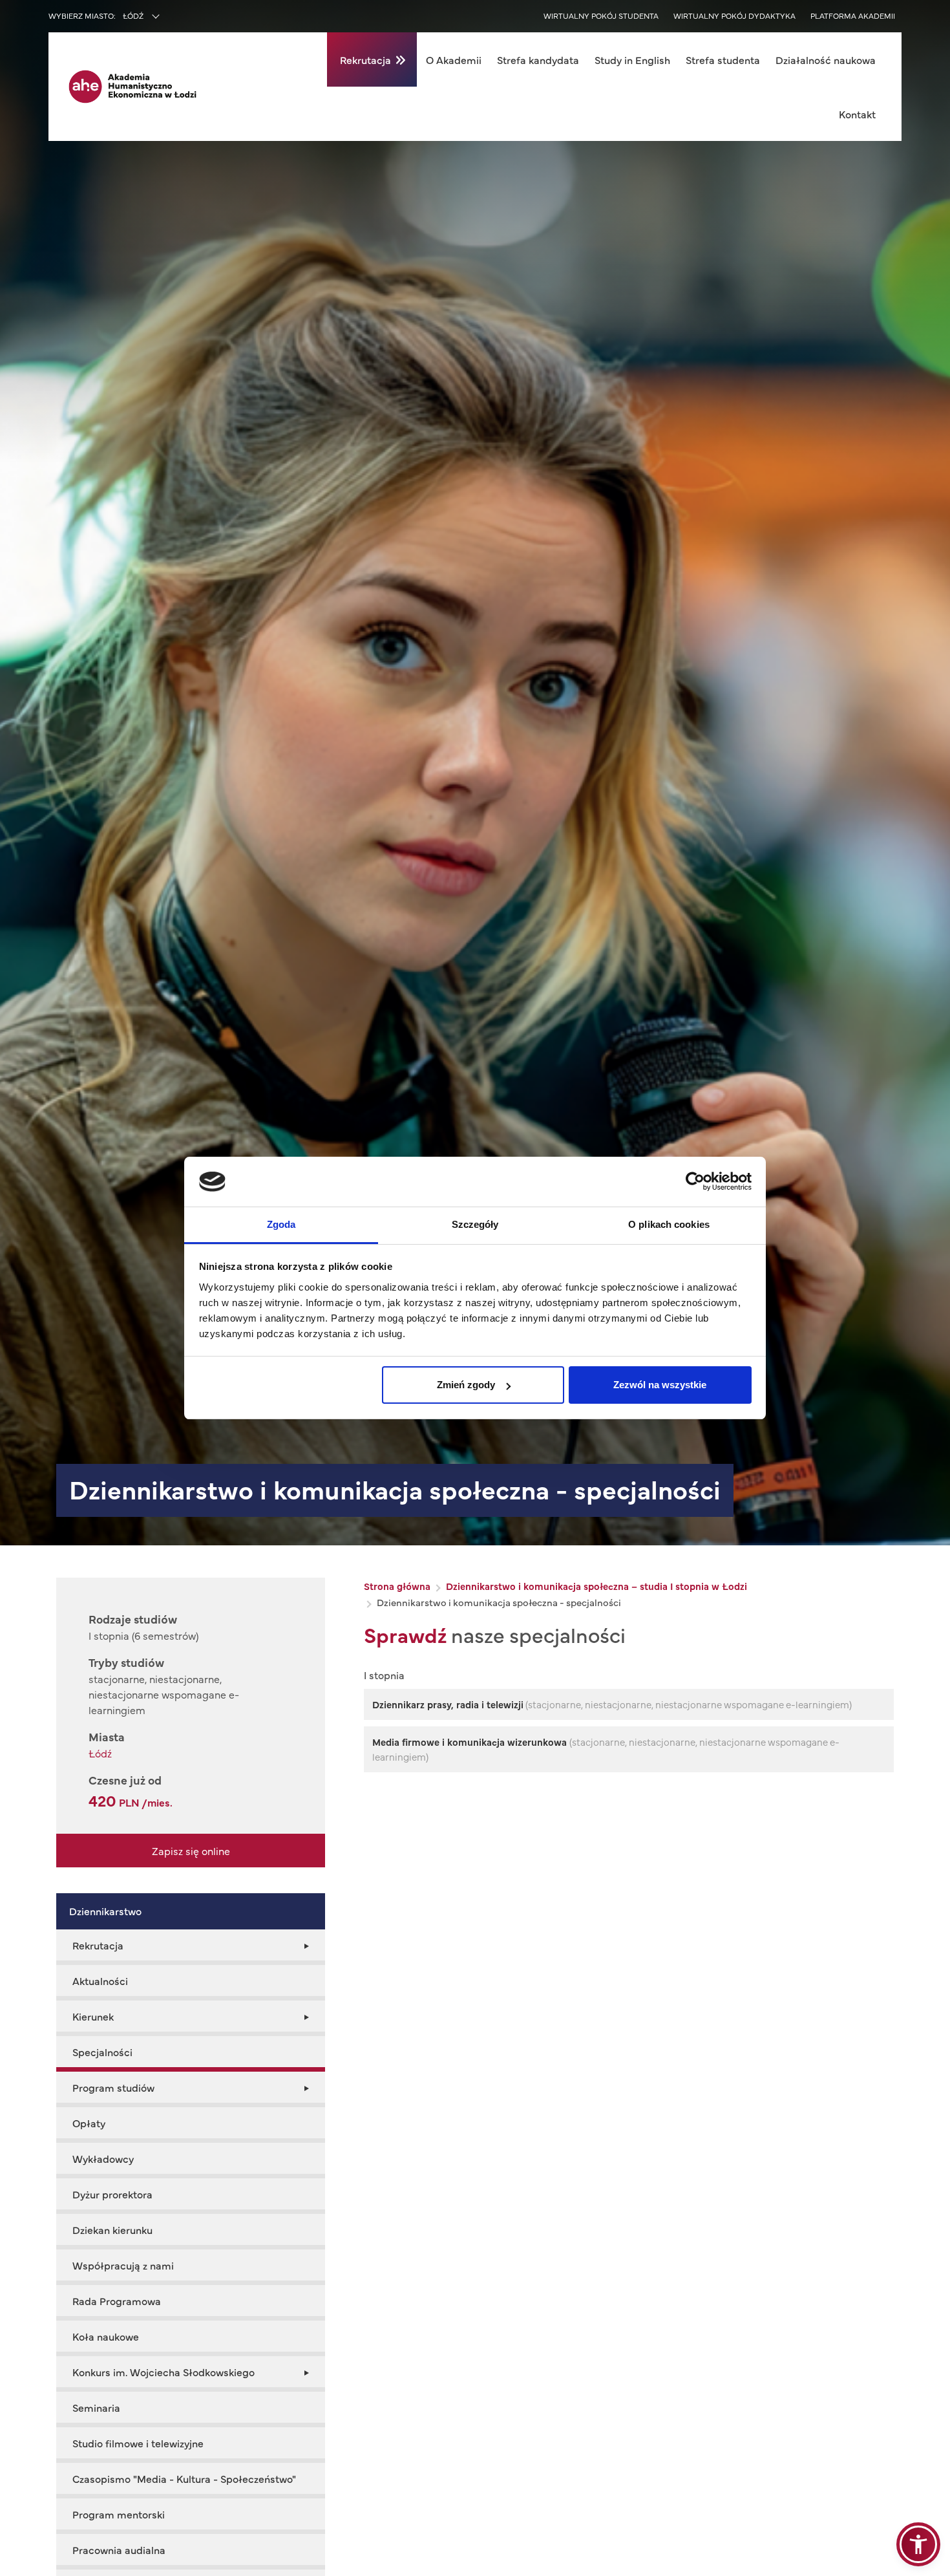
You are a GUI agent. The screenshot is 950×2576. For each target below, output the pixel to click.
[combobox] (169, 17)
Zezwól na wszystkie (660, 1385)
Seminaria (96, 2407)
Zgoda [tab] (281, 1224)
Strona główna (397, 1586)
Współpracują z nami (123, 2265)
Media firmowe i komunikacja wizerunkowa (471, 1742)
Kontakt (857, 114)
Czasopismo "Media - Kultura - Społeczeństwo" (184, 2478)
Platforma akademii (853, 16)
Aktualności (100, 1980)
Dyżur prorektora (112, 2194)
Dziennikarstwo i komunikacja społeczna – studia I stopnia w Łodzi (596, 1586)
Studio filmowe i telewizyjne (138, 2443)
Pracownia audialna (119, 2549)
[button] (918, 2544)
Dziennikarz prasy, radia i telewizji (448, 1704)
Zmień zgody (466, 1385)
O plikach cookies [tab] (669, 1224)
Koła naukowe (106, 2336)
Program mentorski (119, 2514)
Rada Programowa (117, 2301)
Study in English (632, 59)
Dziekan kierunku (112, 2229)
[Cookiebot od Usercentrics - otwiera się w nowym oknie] (695, 1181)
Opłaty (89, 2123)
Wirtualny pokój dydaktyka (734, 16)
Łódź (100, 1753)
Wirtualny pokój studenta (601, 16)
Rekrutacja (365, 59)
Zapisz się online (191, 1851)
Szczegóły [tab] (475, 1224)
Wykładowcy (103, 2158)
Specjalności (102, 2052)
